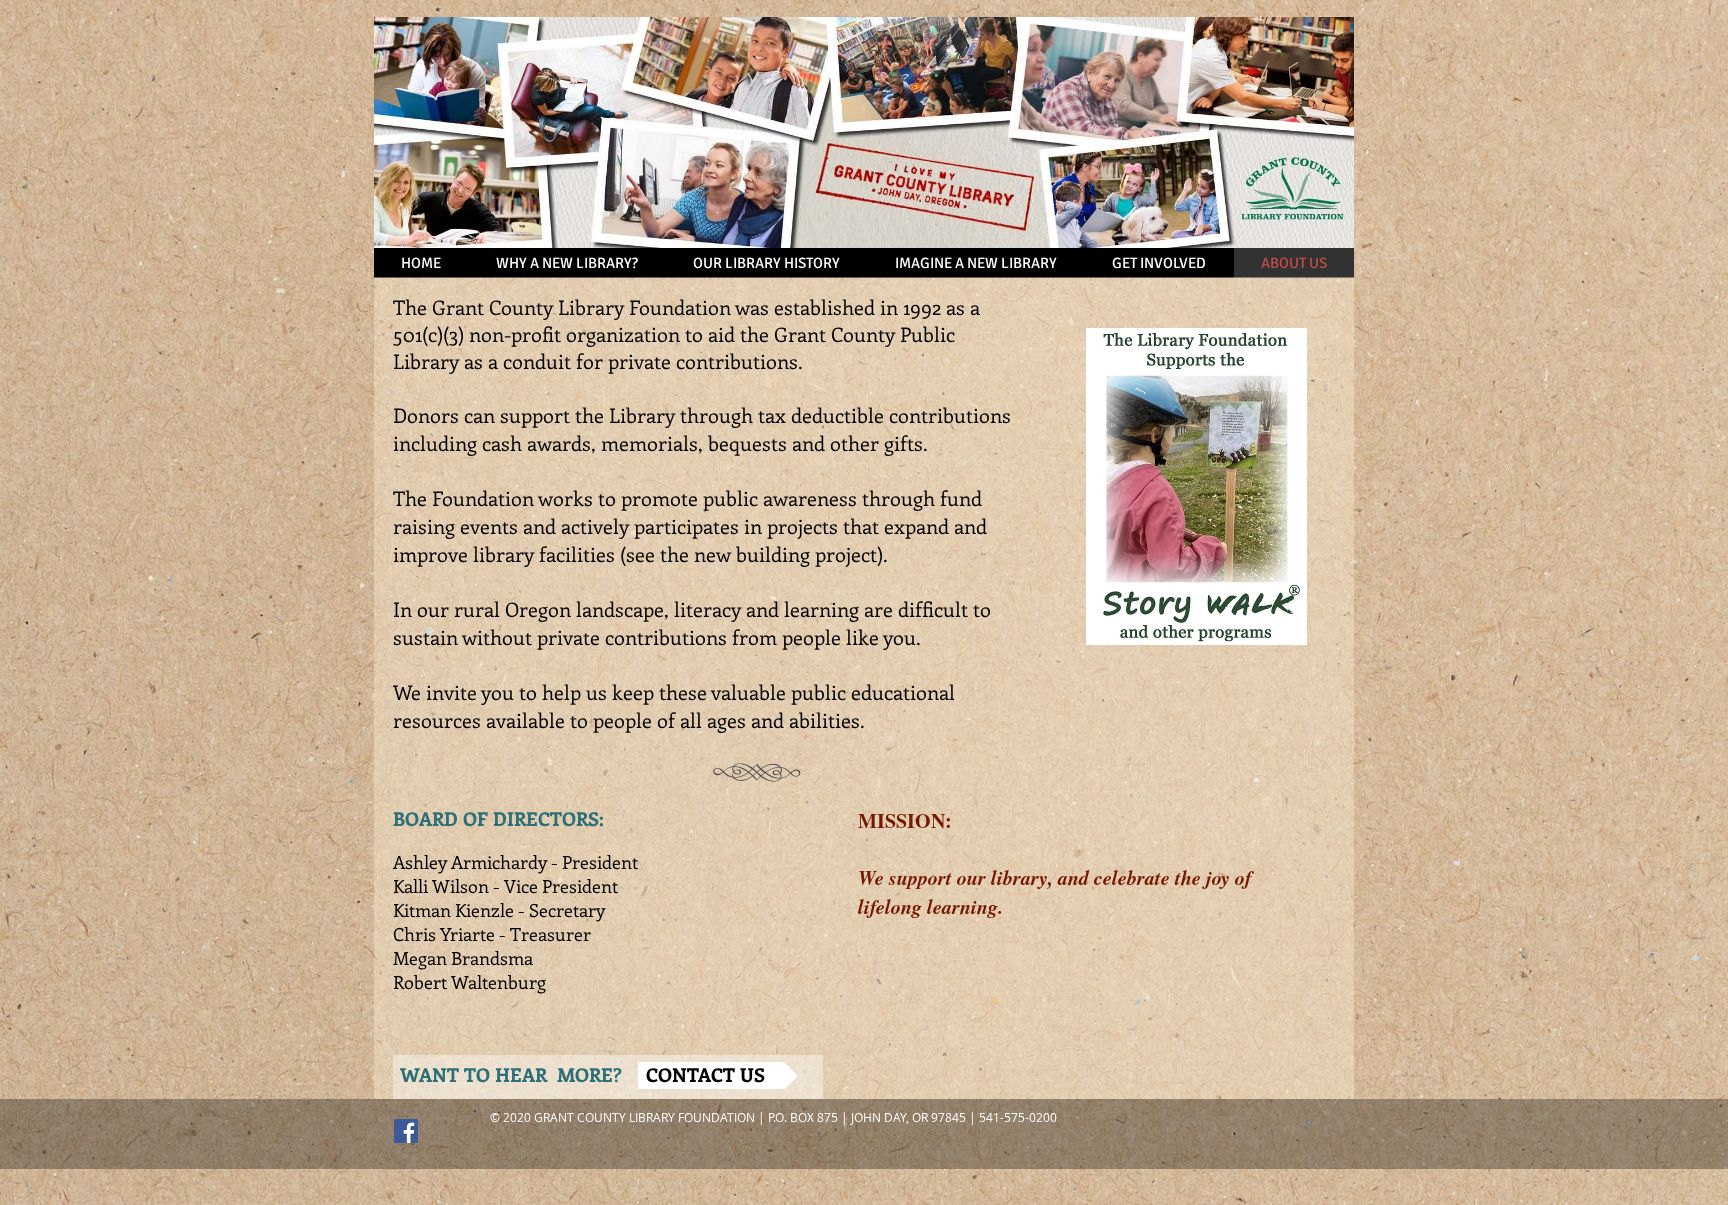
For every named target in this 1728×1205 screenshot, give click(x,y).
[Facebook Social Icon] (406, 1131)
